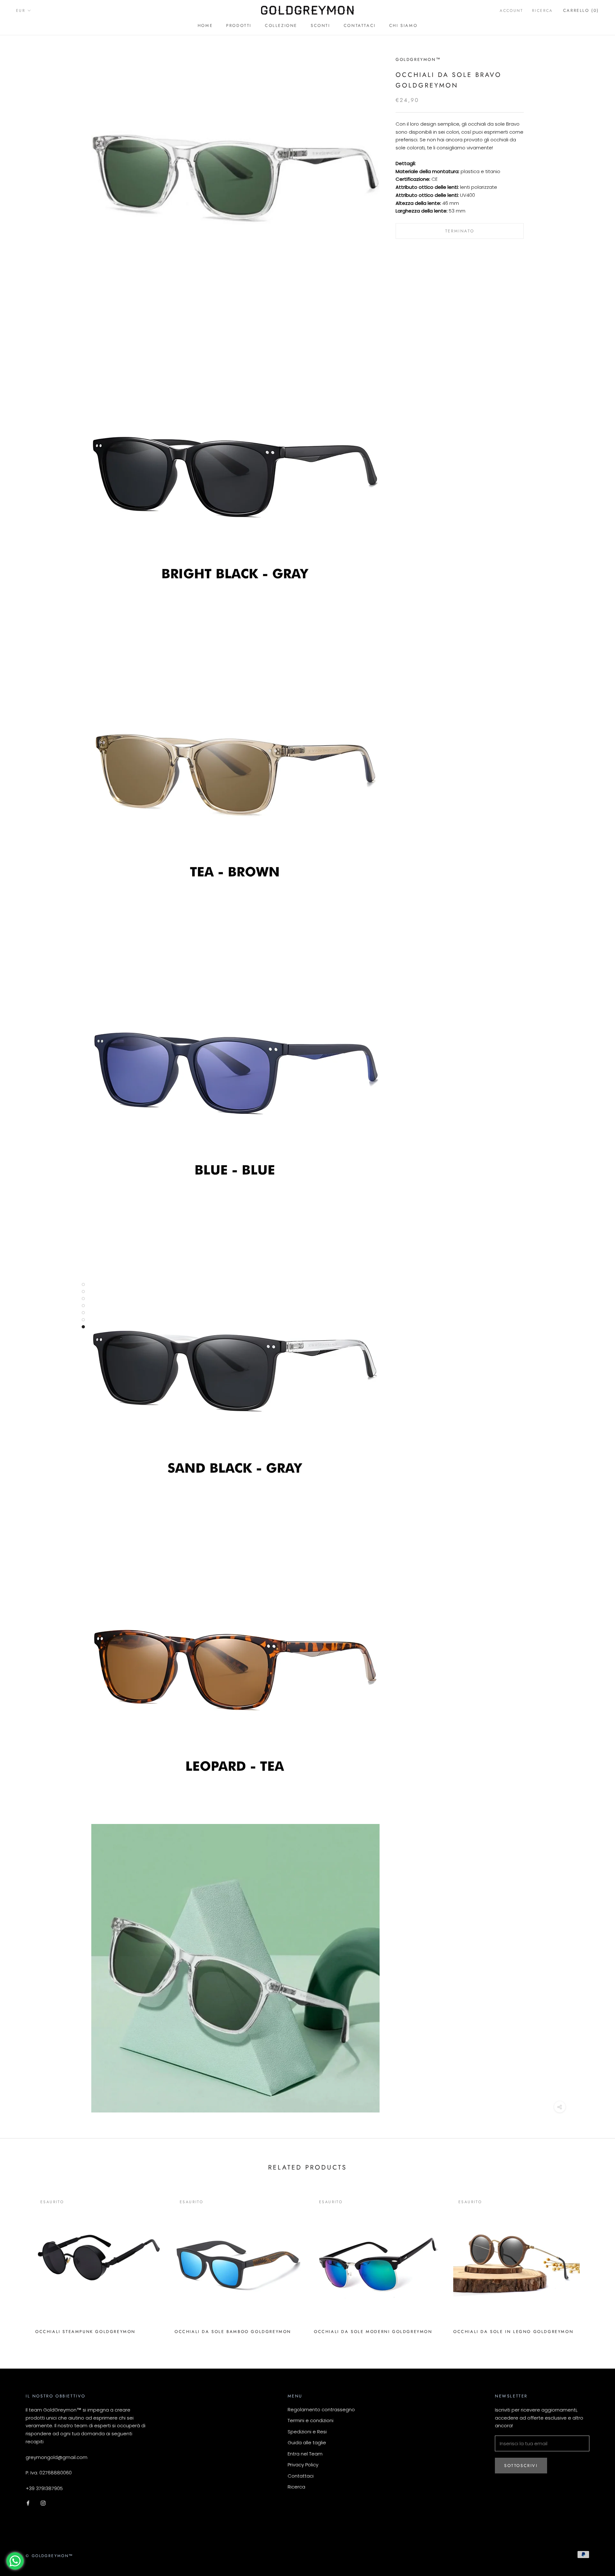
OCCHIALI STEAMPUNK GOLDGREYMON (85, 2332)
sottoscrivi (521, 2466)
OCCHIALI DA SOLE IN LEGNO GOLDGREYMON (513, 2332)
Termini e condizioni (311, 2420)
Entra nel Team (305, 2454)
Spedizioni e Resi (307, 2432)
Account (511, 11)
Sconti (320, 25)
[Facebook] (28, 2503)
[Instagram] (43, 2503)
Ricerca (542, 11)
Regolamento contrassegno (321, 2409)
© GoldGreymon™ (49, 2556)
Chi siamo (403, 25)
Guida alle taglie (307, 2442)
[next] (595, 2262)
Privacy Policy (303, 2465)
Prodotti (239, 25)
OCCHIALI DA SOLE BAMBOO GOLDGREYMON (233, 2332)
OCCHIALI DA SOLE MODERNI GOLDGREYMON (373, 2332)
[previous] (20, 2262)
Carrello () (581, 10)
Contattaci (360, 25)
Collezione (281, 25)
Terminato (460, 231)
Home (205, 25)
